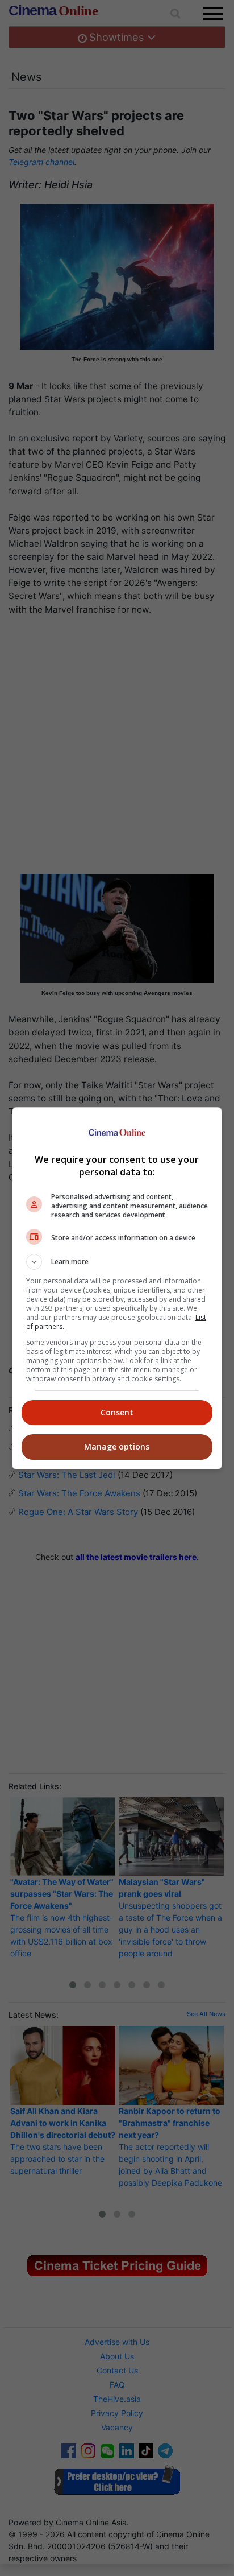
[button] (117, 1262)
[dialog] (117, 1288)
